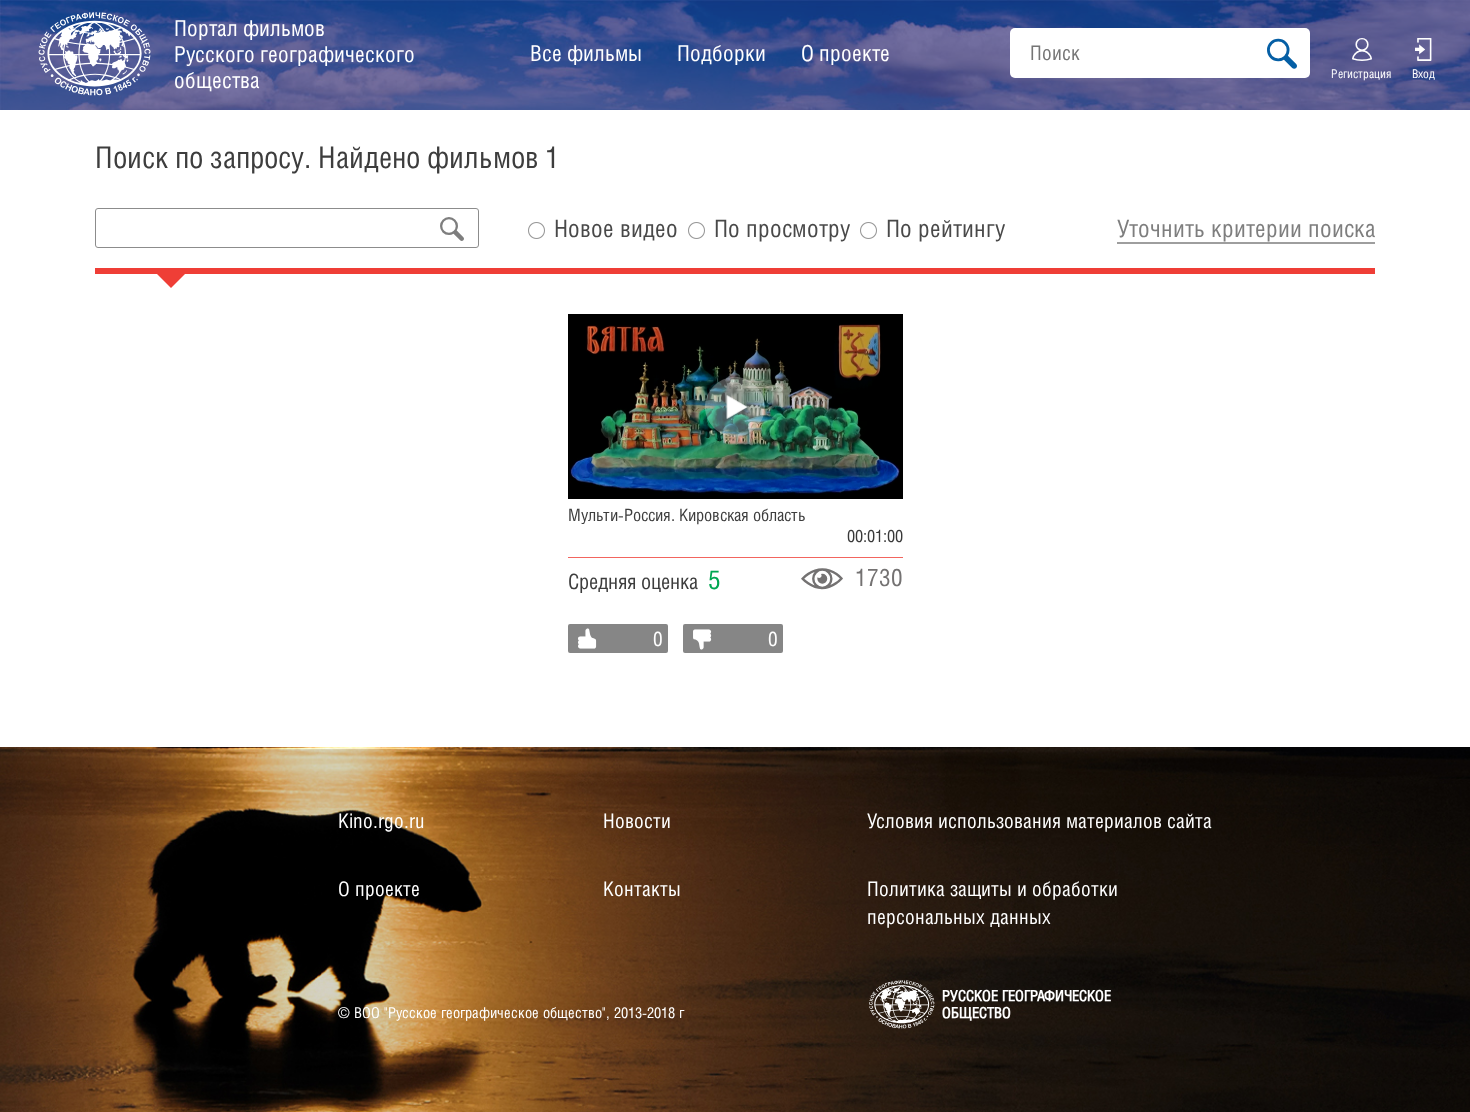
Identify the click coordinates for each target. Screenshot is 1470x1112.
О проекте (845, 53)
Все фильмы (586, 53)
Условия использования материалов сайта (1039, 821)
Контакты (642, 889)
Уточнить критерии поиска (1246, 228)
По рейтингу (945, 228)
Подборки (721, 53)
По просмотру (782, 228)
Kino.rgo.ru (381, 821)
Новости (637, 821)
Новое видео (616, 228)
